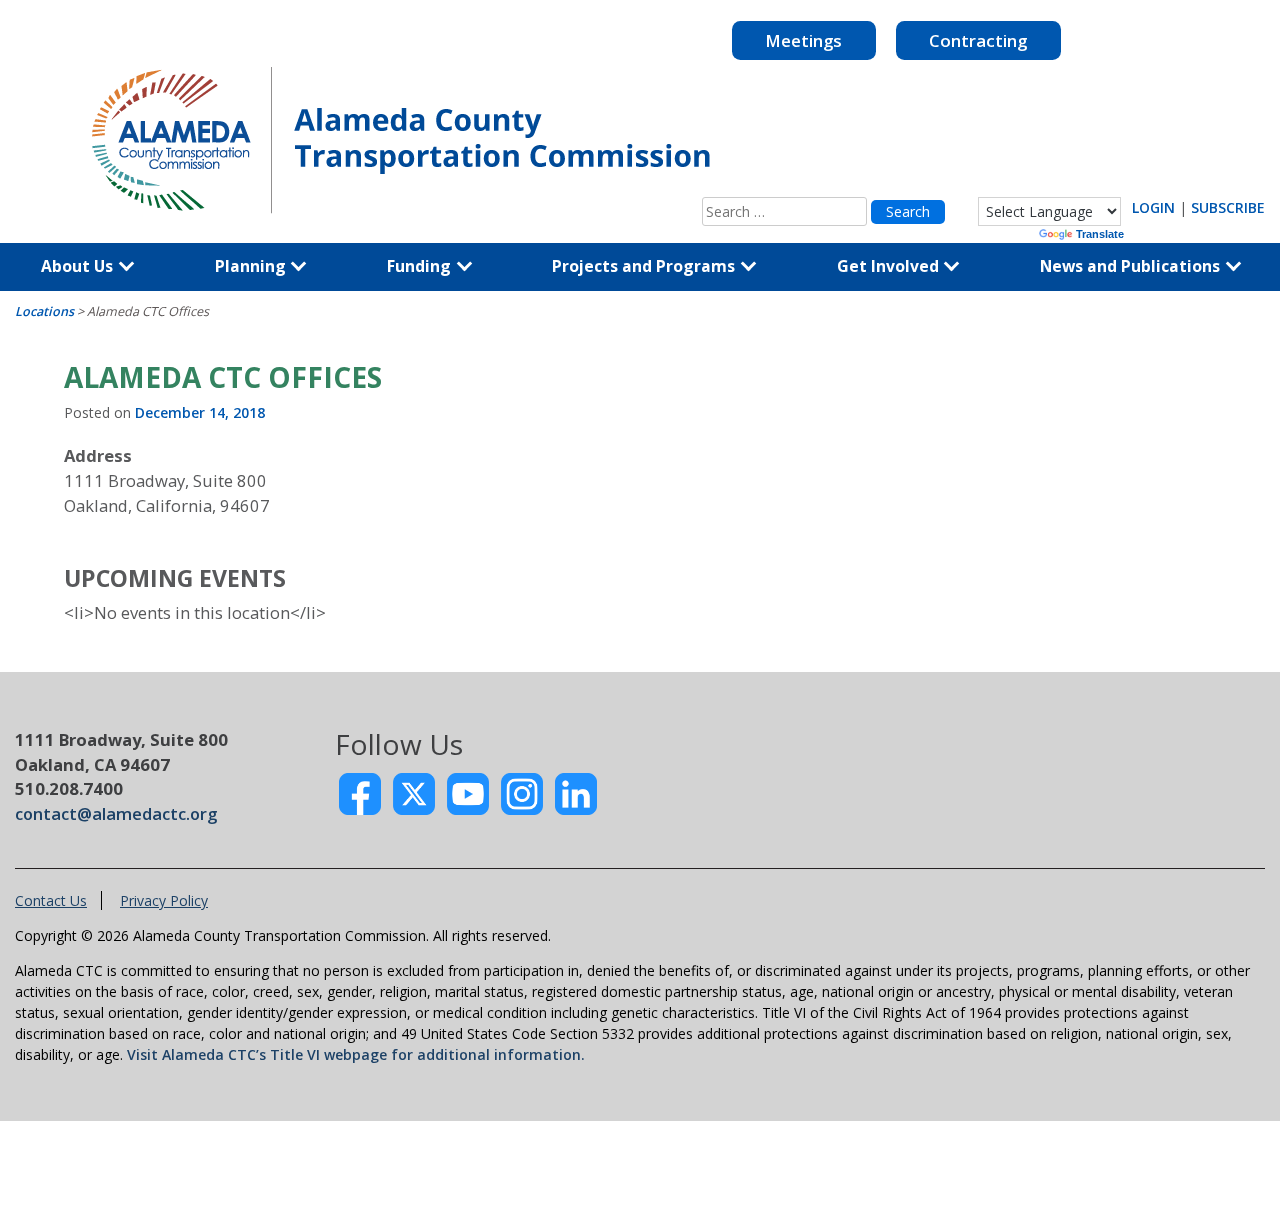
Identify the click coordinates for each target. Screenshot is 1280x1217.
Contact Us (51, 900)
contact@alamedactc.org (116, 813)
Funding (421, 266)
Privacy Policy (164, 900)
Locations (44, 311)
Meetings (803, 40)
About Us (79, 266)
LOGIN (1153, 207)
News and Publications (1132, 266)
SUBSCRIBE (1228, 207)
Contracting (978, 40)
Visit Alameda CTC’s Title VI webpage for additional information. (356, 1054)
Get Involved (890, 266)
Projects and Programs (645, 266)
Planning (252, 266)
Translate (1100, 234)
